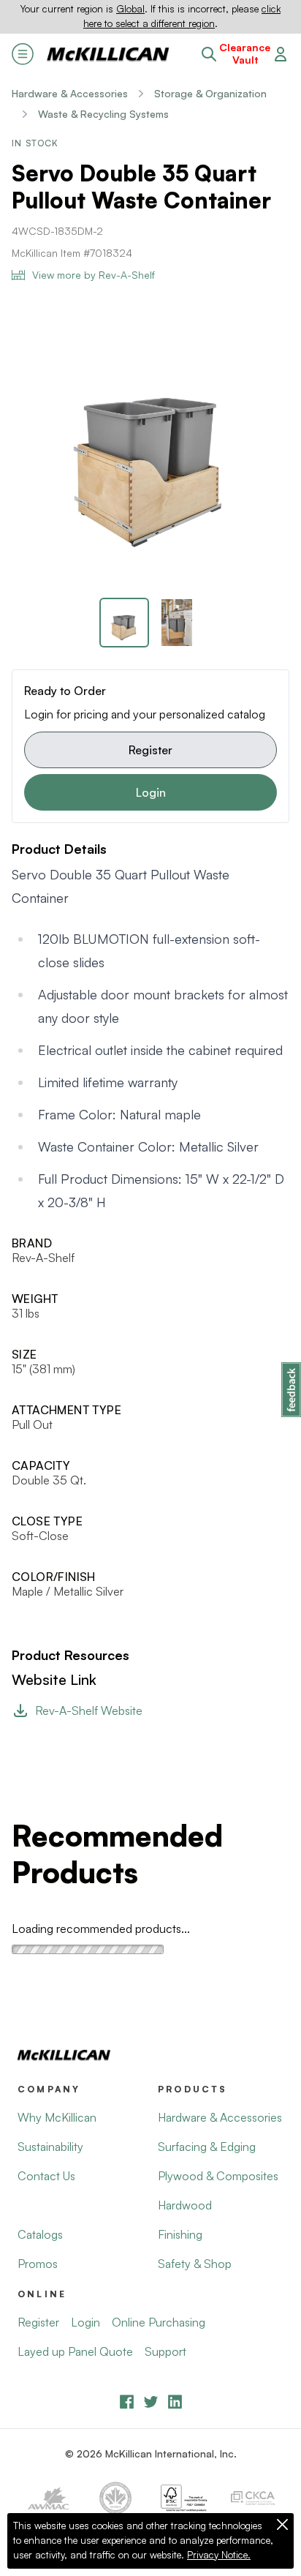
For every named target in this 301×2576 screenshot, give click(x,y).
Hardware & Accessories (70, 93)
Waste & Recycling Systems (103, 114)
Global (130, 9)
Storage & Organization (210, 93)
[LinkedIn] (175, 2402)
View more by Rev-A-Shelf (94, 275)
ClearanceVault (245, 54)
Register (150, 750)
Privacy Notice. (219, 2555)
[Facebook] (127, 2402)
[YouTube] (151, 2402)
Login (151, 792)
